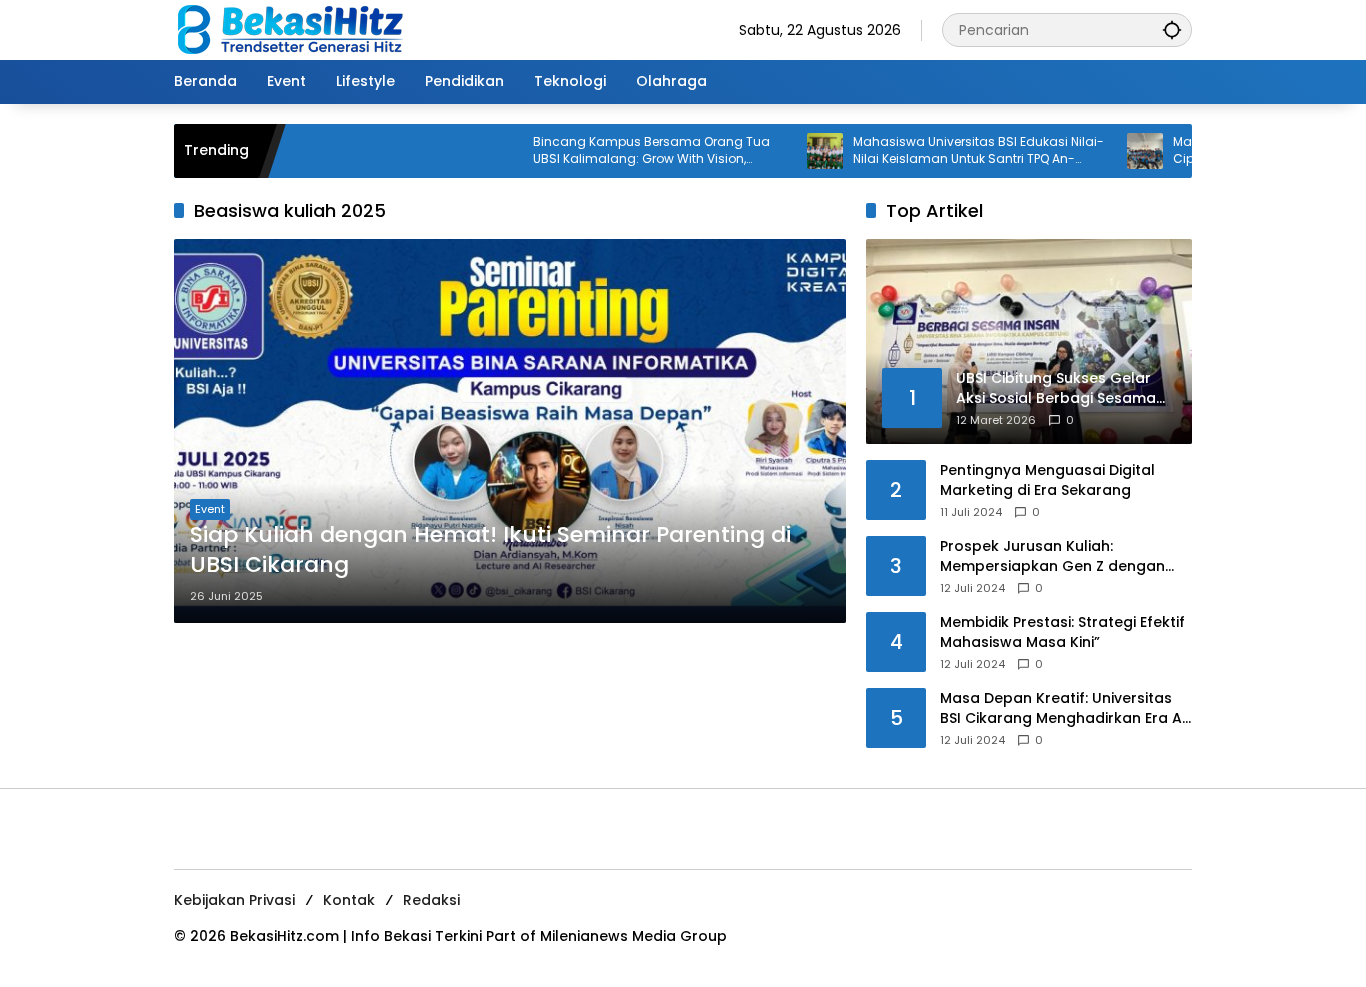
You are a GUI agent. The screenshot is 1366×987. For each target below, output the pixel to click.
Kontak (349, 900)
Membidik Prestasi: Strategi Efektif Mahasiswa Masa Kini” (1062, 632)
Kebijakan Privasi (234, 900)
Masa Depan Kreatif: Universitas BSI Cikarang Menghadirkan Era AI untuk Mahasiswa (1063, 708)
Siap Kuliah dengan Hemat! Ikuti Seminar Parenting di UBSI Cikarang (490, 550)
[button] (1172, 29)
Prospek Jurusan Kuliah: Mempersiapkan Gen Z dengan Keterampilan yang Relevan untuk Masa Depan (1063, 556)
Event (210, 509)
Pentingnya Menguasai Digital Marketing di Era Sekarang (1047, 480)
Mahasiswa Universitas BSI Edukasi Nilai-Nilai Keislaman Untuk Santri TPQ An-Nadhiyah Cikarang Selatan (944, 151)
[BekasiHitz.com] (304, 29)
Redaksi (431, 900)
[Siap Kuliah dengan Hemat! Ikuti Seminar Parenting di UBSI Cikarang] (510, 431)
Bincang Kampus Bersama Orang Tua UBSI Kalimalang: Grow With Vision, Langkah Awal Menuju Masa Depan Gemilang (617, 151)
